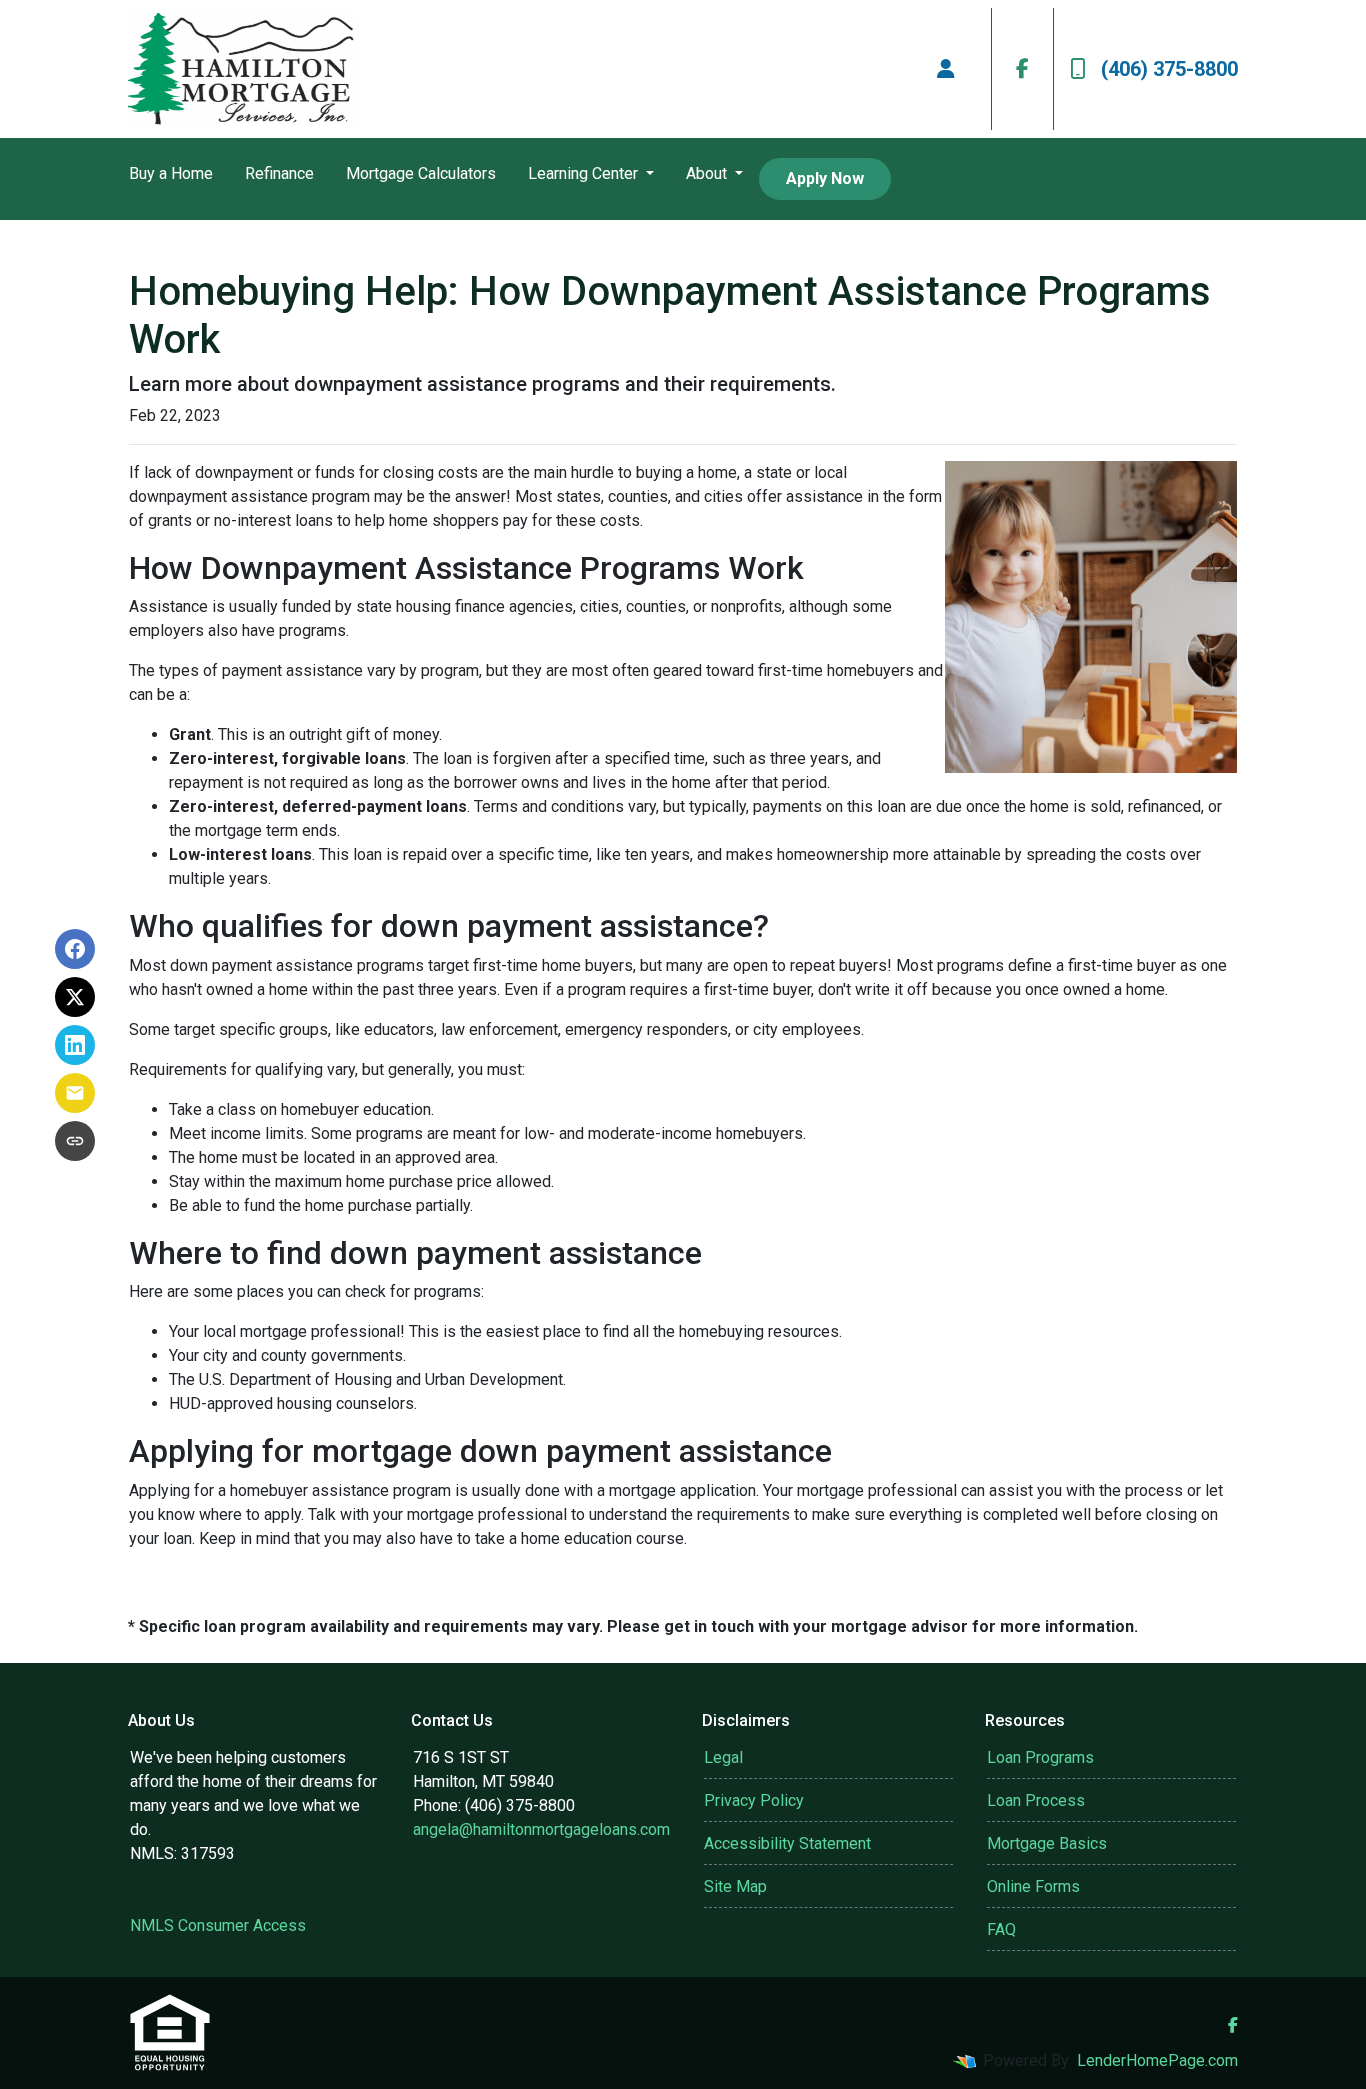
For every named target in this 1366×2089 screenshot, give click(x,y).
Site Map (735, 1886)
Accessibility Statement (787, 1843)
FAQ (1001, 1929)
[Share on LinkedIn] (75, 1045)
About (708, 173)
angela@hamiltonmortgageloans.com (541, 1829)
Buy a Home (171, 173)
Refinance (279, 173)
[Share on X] (75, 997)
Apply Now (825, 178)
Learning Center (585, 173)
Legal (723, 1757)
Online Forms (1033, 1886)
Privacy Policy (754, 1800)
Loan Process (1036, 1800)
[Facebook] (1022, 69)
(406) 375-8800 (1169, 69)
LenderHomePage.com (1157, 2060)
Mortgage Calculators (421, 173)
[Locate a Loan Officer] (946, 69)
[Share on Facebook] (75, 949)
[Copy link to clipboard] (75, 1141)
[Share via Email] (75, 1093)
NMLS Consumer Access (218, 1925)
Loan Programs (1040, 1757)
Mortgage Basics (1047, 1843)
